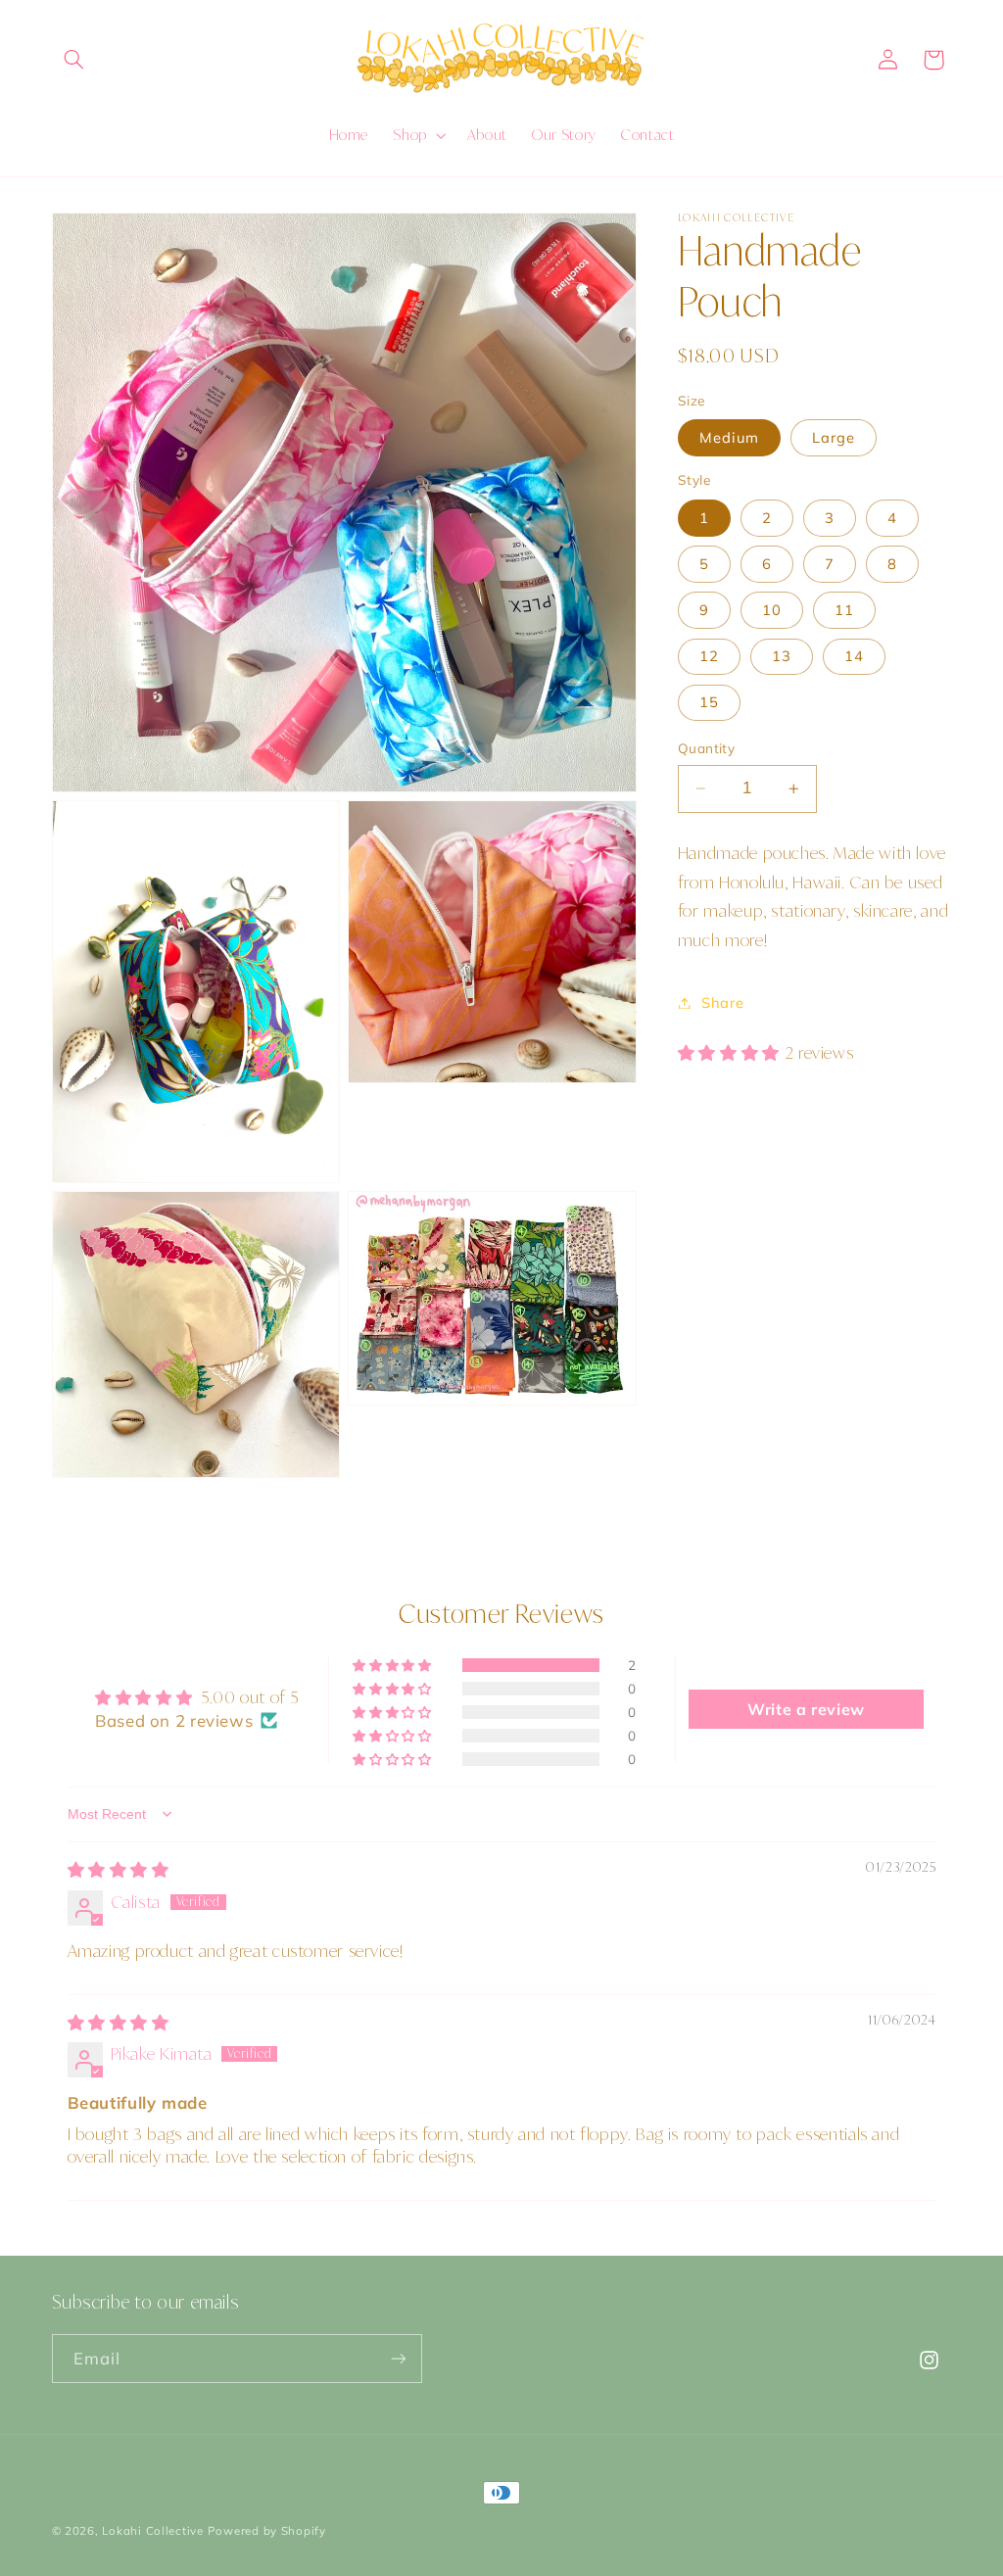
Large (834, 437)
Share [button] (722, 1002)
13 (782, 656)
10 (772, 610)
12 (709, 656)
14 (854, 656)
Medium (729, 437)
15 (709, 702)
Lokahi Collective (153, 2530)
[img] (119, 1869)
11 (844, 610)
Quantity (706, 748)
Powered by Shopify (267, 2530)
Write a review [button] (806, 1709)
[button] (74, 60)
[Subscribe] (398, 2358)
